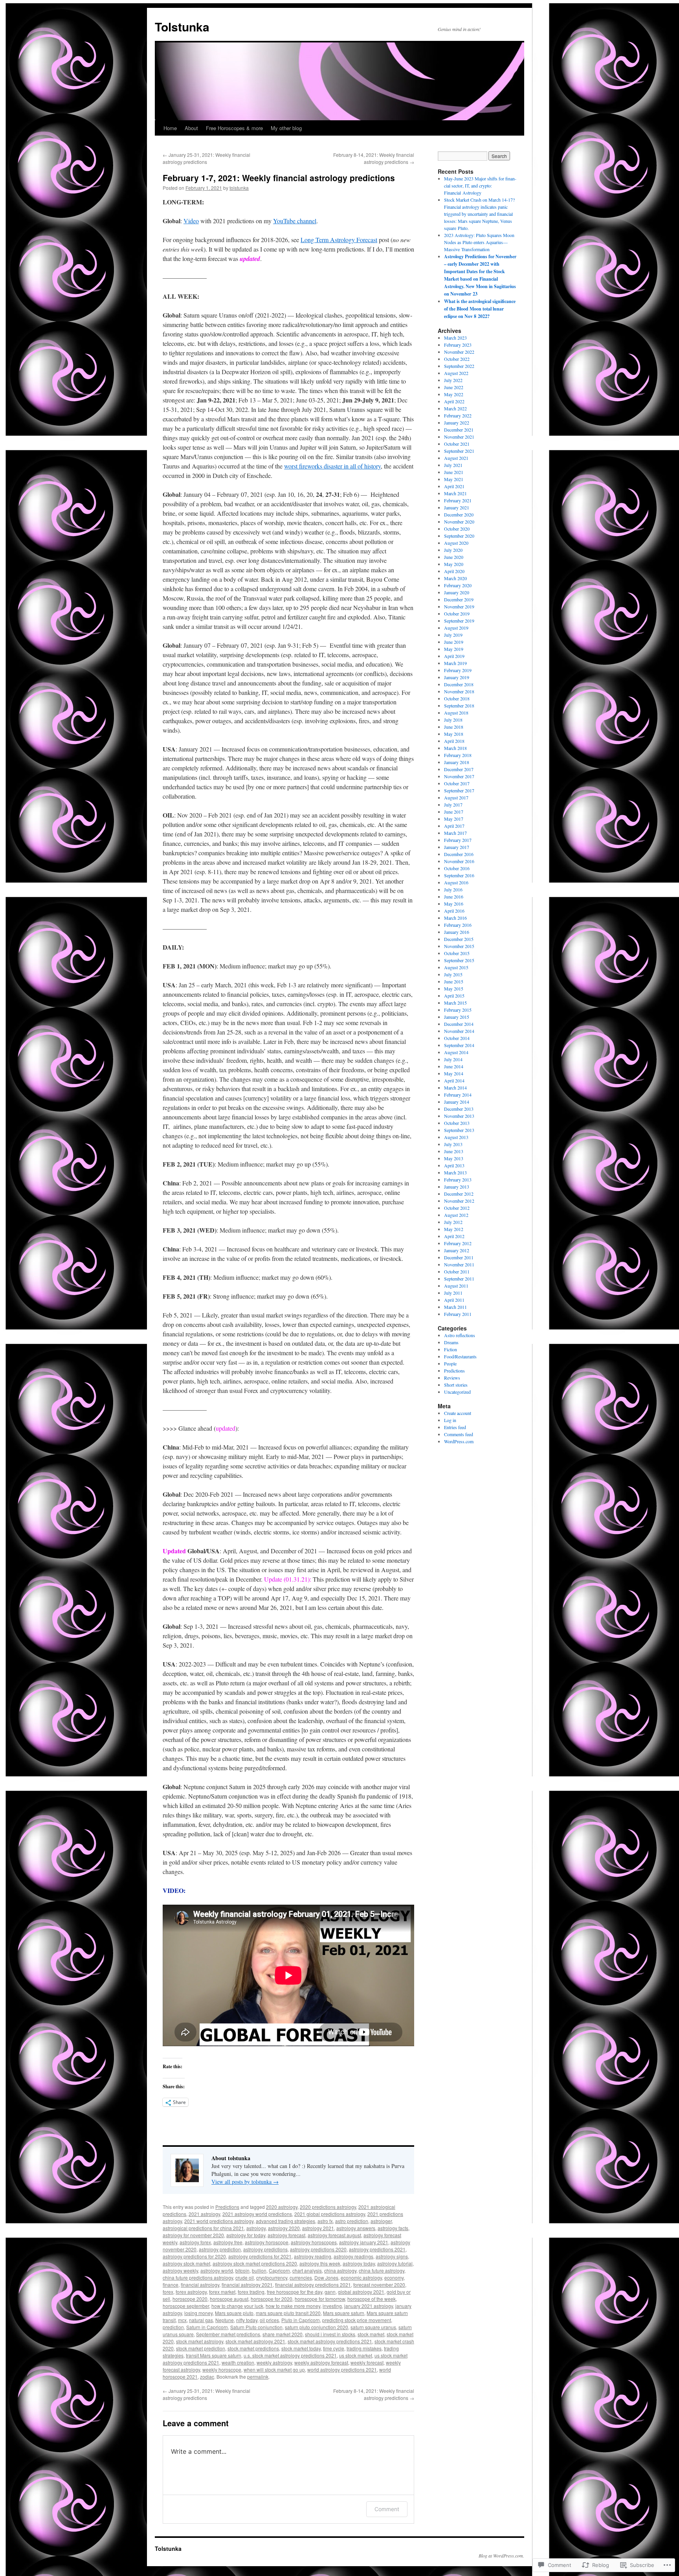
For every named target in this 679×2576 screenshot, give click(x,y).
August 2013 (456, 1137)
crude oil (245, 2277)
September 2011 (459, 1279)
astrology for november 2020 (193, 2235)
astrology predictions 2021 (377, 2249)
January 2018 (457, 762)
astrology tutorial (395, 2263)
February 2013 (458, 1180)
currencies (301, 2277)
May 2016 (454, 904)
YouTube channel (295, 221)
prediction (173, 2327)
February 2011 (458, 1314)
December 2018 (459, 684)
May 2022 (454, 394)
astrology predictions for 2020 (194, 2256)
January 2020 (457, 592)
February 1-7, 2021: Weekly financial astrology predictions (279, 178)
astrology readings (353, 2256)
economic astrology (361, 2277)
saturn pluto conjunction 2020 (317, 2327)
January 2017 (457, 847)
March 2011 (455, 1307)
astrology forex (195, 2242)
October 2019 (457, 614)
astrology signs (392, 2256)
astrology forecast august (334, 2235)
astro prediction (352, 2221)
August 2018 (456, 713)
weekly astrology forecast (321, 2362)
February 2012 (458, 1243)
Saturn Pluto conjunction (256, 2327)
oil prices (269, 2320)
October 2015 (457, 953)
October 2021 (457, 444)
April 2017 (454, 826)
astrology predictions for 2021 (260, 2256)
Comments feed (459, 1434)
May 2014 (454, 1073)
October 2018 (457, 698)
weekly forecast (367, 2362)
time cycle (334, 2348)
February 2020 (458, 585)
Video (191, 221)
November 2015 (459, 946)
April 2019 (454, 656)
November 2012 (459, 1201)
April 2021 (454, 486)
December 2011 (459, 1257)
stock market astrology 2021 (255, 2341)
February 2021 (458, 500)
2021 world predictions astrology (219, 2221)
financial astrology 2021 (247, 2285)
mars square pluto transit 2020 (288, 2313)
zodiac (207, 2377)
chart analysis (307, 2270)
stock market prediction (201, 2348)
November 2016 (459, 861)
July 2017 (453, 805)
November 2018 (459, 691)
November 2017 (459, 776)
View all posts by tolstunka (245, 2182)
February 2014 (458, 1095)
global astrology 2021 (361, 2292)
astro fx (325, 2221)
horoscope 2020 (190, 2299)
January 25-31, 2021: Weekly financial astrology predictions (206, 158)
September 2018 (459, 706)
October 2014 (457, 1038)
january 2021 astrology (369, 2306)
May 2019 (454, 649)
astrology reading (313, 2256)
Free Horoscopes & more (234, 128)
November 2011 (459, 1264)
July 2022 (453, 380)
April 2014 (454, 1080)
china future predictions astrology (198, 2277)
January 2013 (457, 1187)
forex (168, 2292)
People (450, 1363)
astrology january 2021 (364, 2242)
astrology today (359, 2263)
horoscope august (229, 2299)
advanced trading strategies (285, 2221)
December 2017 (459, 769)
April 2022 (454, 401)
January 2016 (457, 932)
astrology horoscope (267, 2242)
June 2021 (454, 472)
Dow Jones (326, 2277)
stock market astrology (200, 2341)
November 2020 (459, 522)
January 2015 (457, 1017)
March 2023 (455, 338)
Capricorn (279, 2270)
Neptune (225, 2320)
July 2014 (453, 1059)
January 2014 (457, 1102)
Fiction (451, 1349)
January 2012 (457, 1250)
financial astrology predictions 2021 (313, 2285)
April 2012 (454, 1236)
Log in (450, 1420)
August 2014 (456, 1052)
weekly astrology (274, 2362)
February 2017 (458, 840)
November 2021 (459, 437)
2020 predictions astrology (328, 2207)
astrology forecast (286, 2235)
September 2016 (459, 875)
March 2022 (455, 408)
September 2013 (459, 1130)
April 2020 (454, 571)
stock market (371, 2334)
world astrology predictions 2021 (342, 2369)
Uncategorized (457, 1392)
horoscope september (186, 2306)
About (191, 128)
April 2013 (454, 1165)
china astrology (340, 2270)
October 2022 (457, 359)
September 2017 (459, 790)
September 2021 (459, 451)
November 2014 (459, 1031)
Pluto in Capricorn (301, 2320)
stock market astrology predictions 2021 (330, 2341)
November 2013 (459, 1116)
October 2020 (457, 529)
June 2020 (454, 557)
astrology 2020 (284, 2228)
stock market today (301, 2348)
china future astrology (382, 2270)
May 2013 (454, 1158)
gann (330, 2292)
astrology (256, 2228)
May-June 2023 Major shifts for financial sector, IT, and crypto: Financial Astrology (480, 186)
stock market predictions (253, 2348)
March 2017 (455, 833)
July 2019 (453, 635)
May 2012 (454, 1229)
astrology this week (320, 2263)
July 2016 (453, 889)
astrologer (381, 2221)
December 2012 (459, 1194)
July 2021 (453, 465)
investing (332, 2306)
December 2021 (459, 430)
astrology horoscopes (314, 2242)
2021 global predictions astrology (330, 2214)
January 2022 (457, 423)
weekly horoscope (222, 2369)
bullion (259, 2270)
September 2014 (459, 1045)
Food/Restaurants (460, 1356)
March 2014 (455, 1088)
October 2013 (457, 1123)
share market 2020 (283, 2334)
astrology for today (246, 2235)
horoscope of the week (372, 2299)
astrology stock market (186, 2263)
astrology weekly (180, 2270)
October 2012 (457, 1208)
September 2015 (459, 960)
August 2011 (456, 1286)
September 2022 (459, 366)
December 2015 (459, 939)
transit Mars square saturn (214, 2355)
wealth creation (238, 2362)
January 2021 (457, 507)
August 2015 (456, 967)
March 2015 (455, 1003)
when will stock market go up (274, 2369)
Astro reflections (460, 1335)
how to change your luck (237, 2306)
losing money (198, 2313)
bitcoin (242, 2270)
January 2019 (457, 677)
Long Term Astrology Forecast (339, 240)
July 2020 (453, 550)
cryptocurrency (272, 2277)
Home (170, 128)
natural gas (201, 2320)
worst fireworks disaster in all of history (332, 466)
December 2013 (459, 1109)
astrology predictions (265, 2249)
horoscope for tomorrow (320, 2299)
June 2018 (454, 727)
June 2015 (454, 981)
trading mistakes (364, 2348)
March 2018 (455, 748)
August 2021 (456, 458)
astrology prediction (220, 2249)
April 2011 (454, 1300)
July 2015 (453, 974)
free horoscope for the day (295, 2292)
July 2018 (453, 720)
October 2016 (457, 868)
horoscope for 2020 (272, 2299)
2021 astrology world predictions (257, 2214)
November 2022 (459, 352)
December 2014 (459, 1024)
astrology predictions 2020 (318, 2249)
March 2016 (455, 918)
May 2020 (454, 564)
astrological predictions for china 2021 (203, 2228)
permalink (258, 2377)
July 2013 (453, 1144)
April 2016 (454, 911)
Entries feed (455, 1427)
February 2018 (458, 755)
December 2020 (459, 514)
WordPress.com (459, 1441)
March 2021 (455, 493)
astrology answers (356, 2228)
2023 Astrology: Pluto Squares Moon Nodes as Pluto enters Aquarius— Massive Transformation (479, 242)
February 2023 (458, 345)
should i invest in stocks (330, 2334)
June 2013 (454, 1151)
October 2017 (457, 783)
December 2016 (459, 854)
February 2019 (458, 670)
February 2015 (458, 1010)
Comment (387, 2509)
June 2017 (454, 812)
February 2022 (458, 415)
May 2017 (454, 819)
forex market (222, 2292)
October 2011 (457, 1271)
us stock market (356, 2355)
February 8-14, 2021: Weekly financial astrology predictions (374, 158)
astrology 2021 (318, 2228)
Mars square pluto (234, 2313)
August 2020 (456, 543)
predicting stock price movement (357, 2320)
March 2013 (455, 1172)
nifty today (247, 2320)
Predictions (227, 2207)
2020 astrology (282, 2207)
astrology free (228, 2242)
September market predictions (228, 2334)
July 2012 (453, 1222)
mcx (182, 2320)
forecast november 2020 (379, 2285)
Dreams (451, 1342)
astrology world (217, 2270)
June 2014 (454, 1066)
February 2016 (458, 925)
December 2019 (459, 599)
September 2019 (459, 621)
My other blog (286, 128)
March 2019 (455, 663)
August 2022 (456, 373)
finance (171, 2285)
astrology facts (393, 2228)
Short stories (456, 1385)
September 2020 (459, 536)
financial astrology (200, 2285)
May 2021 (454, 479)
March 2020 (455, 578)
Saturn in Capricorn (207, 2327)
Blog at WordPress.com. (501, 2556)
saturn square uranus (373, 2327)
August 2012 (456, 1215)
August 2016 (456, 882)
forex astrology (191, 2292)
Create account (458, 1413)
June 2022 (454, 387)
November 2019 (459, 606)
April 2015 (454, 996)
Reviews (452, 1378)
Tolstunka (182, 27)
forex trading (251, 2292)
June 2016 (454, 897)
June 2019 (454, 642)
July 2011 (453, 1293)
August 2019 (456, 628)
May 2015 (454, 989)
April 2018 (454, 741)
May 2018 (454, 734)
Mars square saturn (344, 2313)
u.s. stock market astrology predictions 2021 (290, 2355)
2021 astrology (204, 2214)
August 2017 (456, 797)
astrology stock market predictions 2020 (255, 2263)
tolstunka (239, 188)
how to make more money (293, 2306)
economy (394, 2277)
